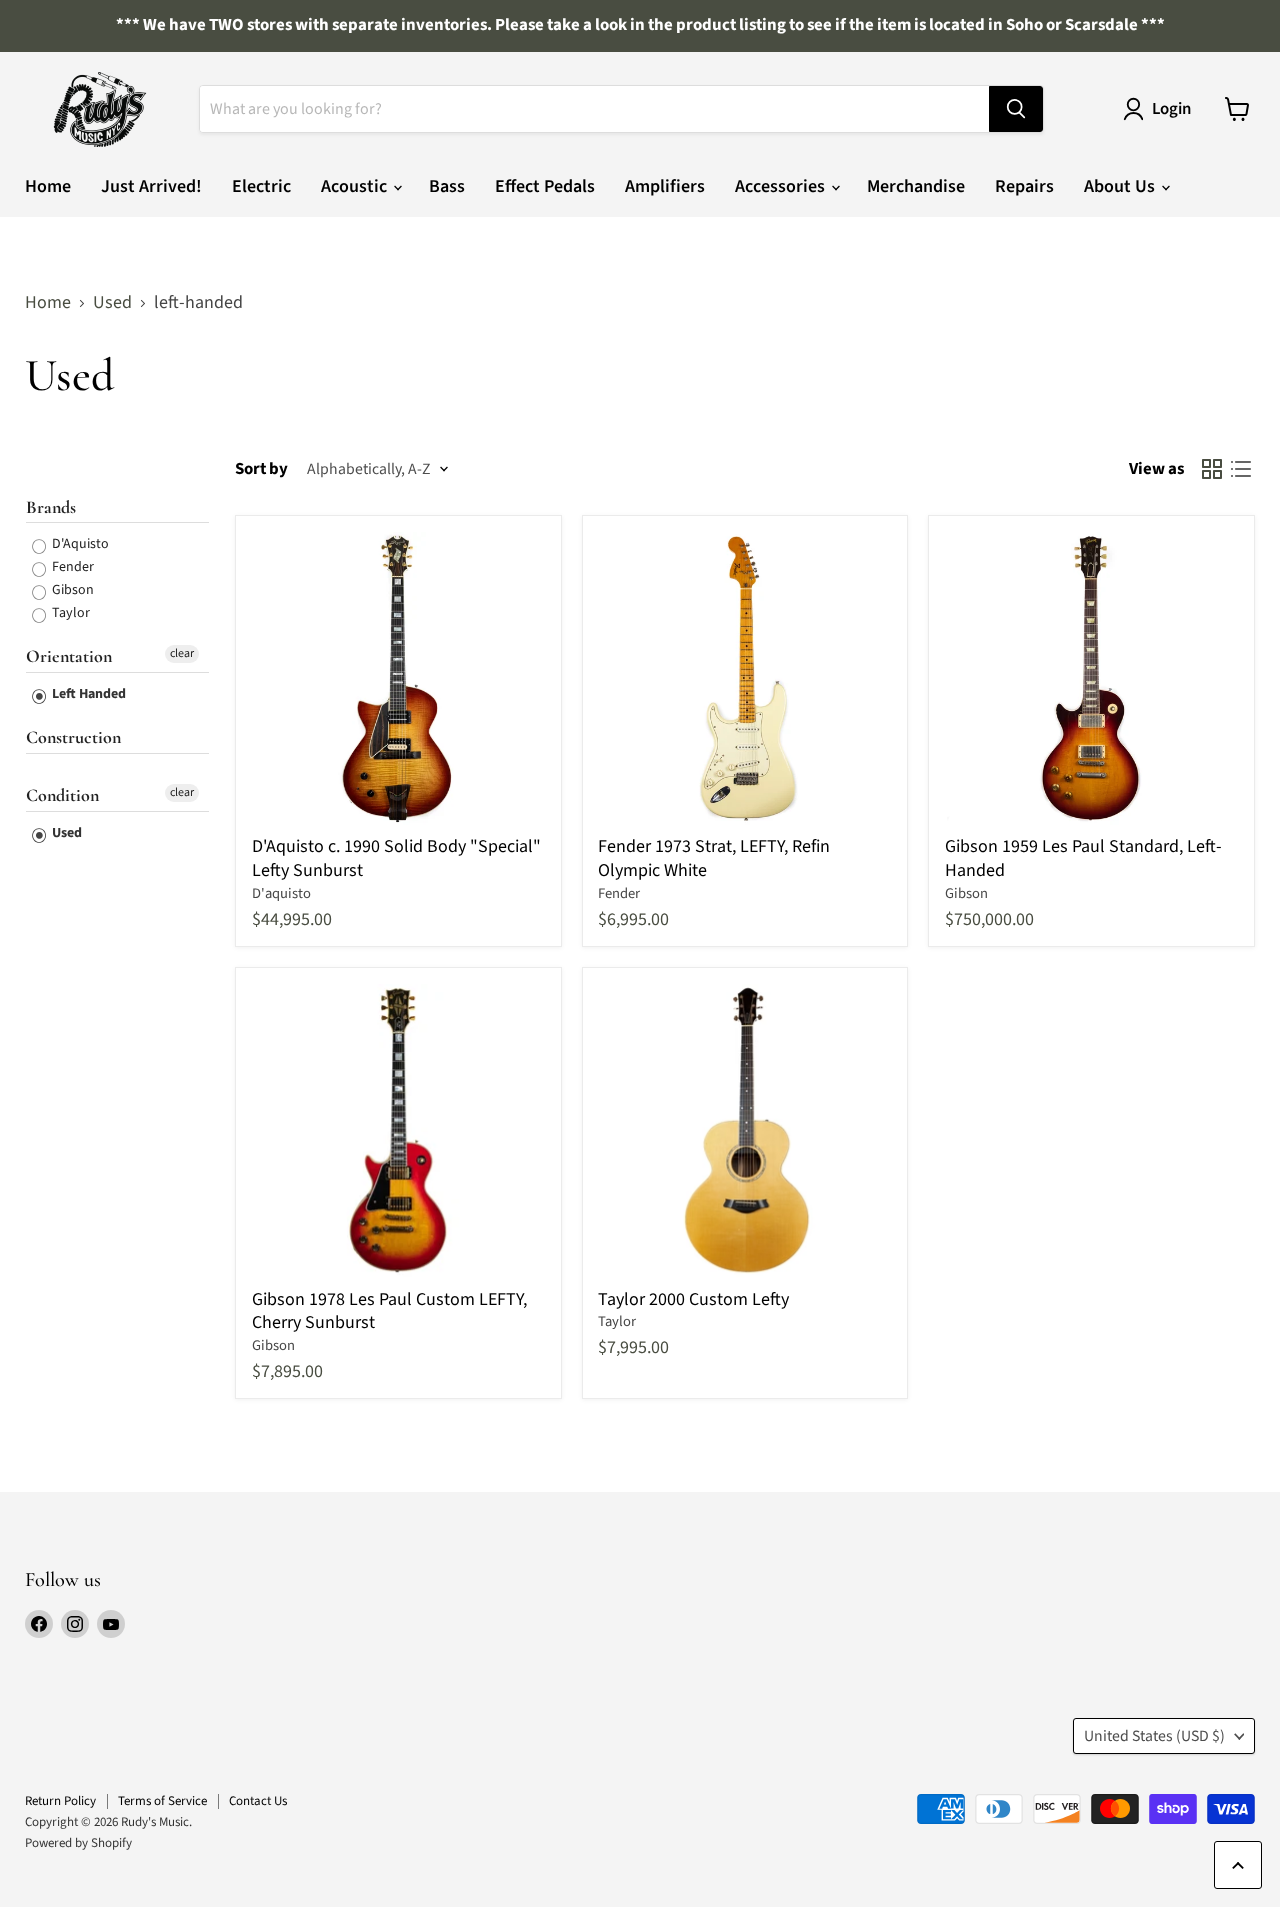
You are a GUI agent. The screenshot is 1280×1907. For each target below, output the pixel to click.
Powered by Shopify (78, 1843)
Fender (71, 567)
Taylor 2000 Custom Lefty (693, 1299)
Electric (261, 186)
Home (48, 186)
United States (1154, 1736)
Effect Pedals (545, 186)
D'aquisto (281, 893)
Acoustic (356, 186)
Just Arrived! (151, 186)
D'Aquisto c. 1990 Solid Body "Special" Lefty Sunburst (396, 858)
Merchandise (916, 186)
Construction (73, 737)
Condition (62, 795)
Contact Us (258, 1801)
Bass (447, 186)
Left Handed (87, 694)
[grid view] (1211, 469)
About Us (1121, 186)
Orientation (69, 656)
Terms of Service (162, 1801)
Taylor (69, 613)
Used (112, 303)
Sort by (261, 469)
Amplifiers (665, 186)
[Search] (1016, 109)
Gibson (71, 590)
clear (182, 653)
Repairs (1024, 186)
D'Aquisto (79, 544)
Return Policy (60, 1801)
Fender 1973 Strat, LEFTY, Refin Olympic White (714, 858)
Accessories (782, 186)
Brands (51, 507)
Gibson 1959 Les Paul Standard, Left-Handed (1083, 858)
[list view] (1240, 469)
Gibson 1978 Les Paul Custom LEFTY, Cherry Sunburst (389, 1311)
